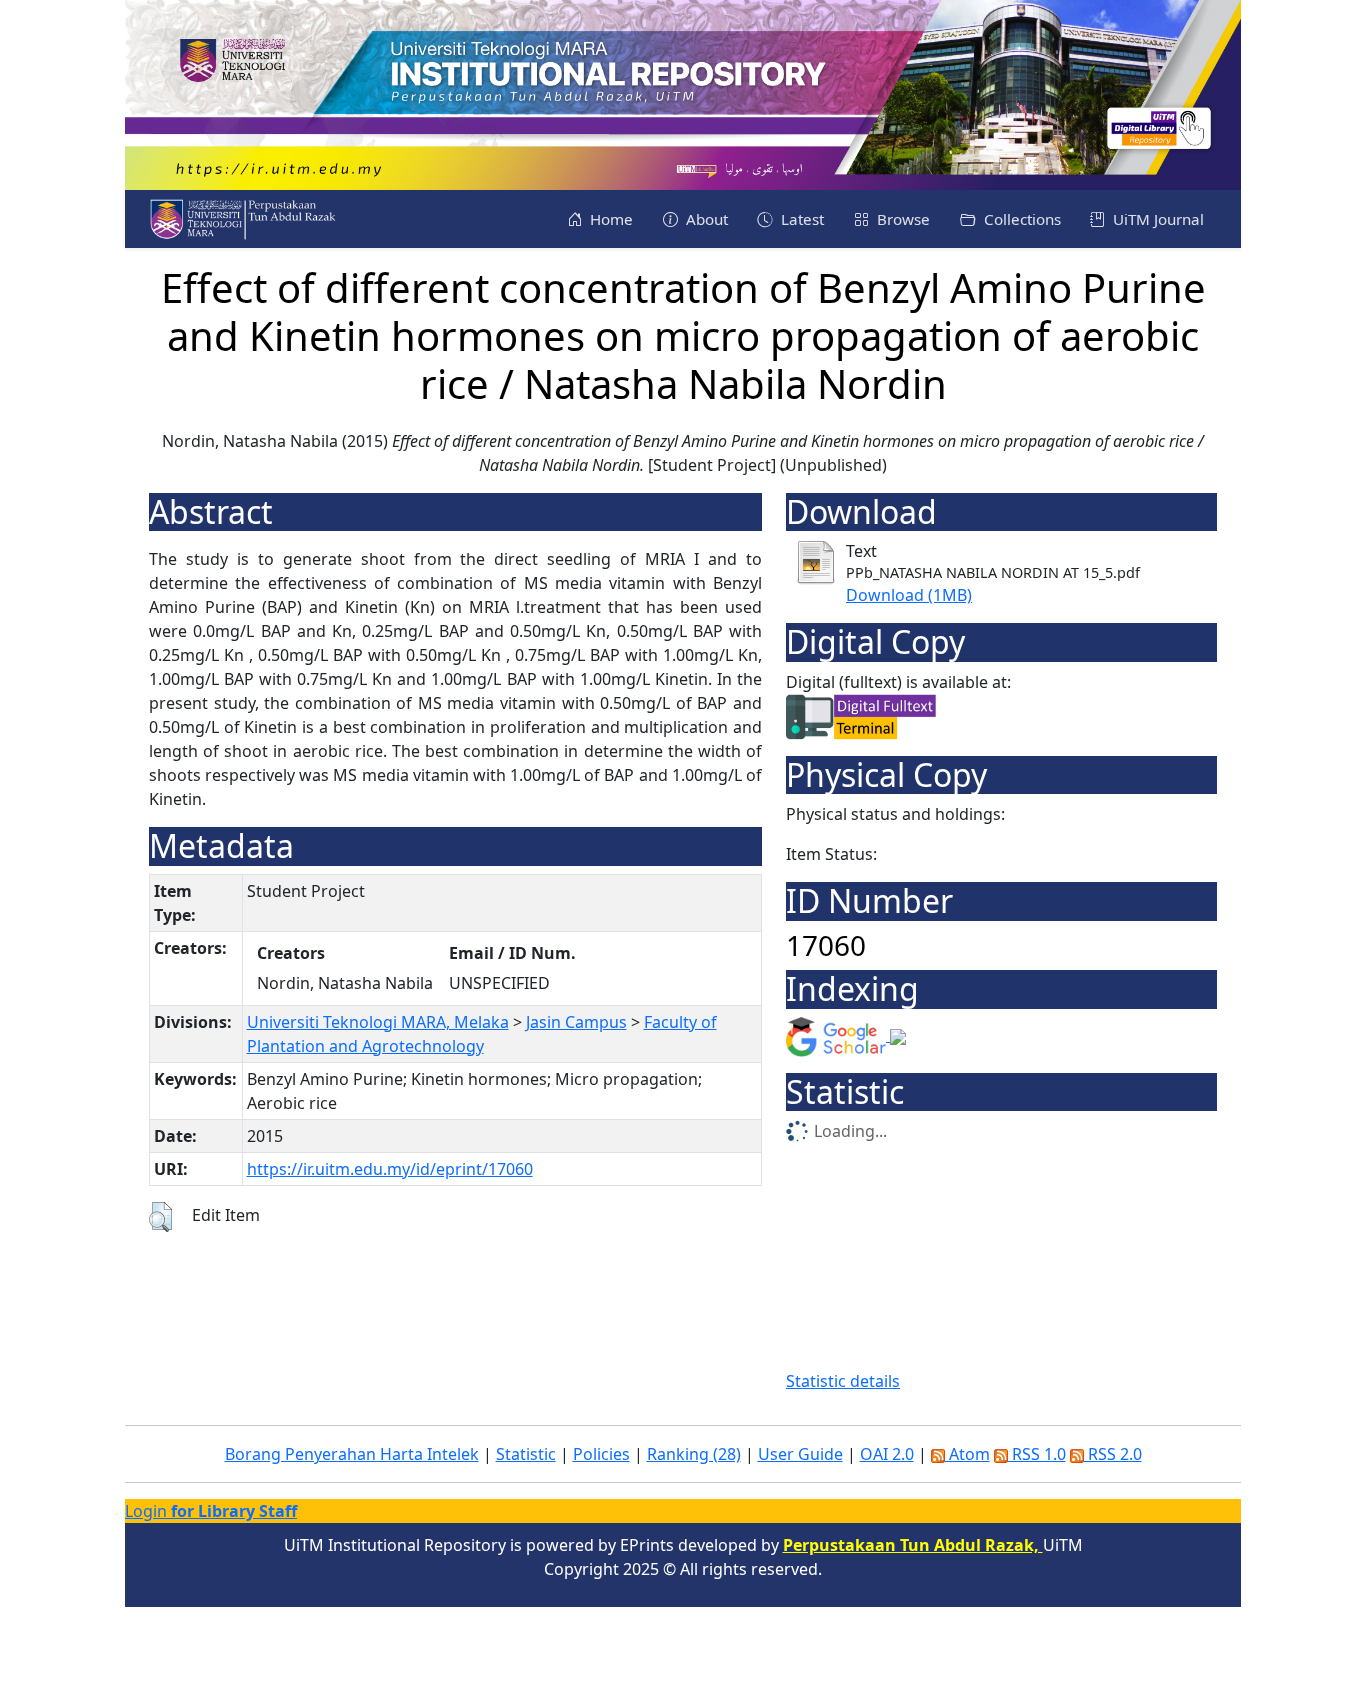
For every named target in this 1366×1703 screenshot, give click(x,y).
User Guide (800, 1454)
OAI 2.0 (887, 1454)
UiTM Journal (1156, 219)
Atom (967, 1454)
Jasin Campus (576, 1022)
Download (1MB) (909, 595)
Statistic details (843, 1381)
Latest (800, 219)
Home (609, 219)
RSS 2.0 (1113, 1454)
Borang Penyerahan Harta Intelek (352, 1454)
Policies (601, 1454)
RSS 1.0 (1037, 1454)
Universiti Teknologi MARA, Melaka (378, 1022)
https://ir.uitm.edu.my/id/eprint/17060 (390, 1169)
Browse (901, 219)
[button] (160, 1217)
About (705, 219)
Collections (1020, 219)
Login (211, 1511)
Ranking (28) (694, 1454)
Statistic (526, 1454)
